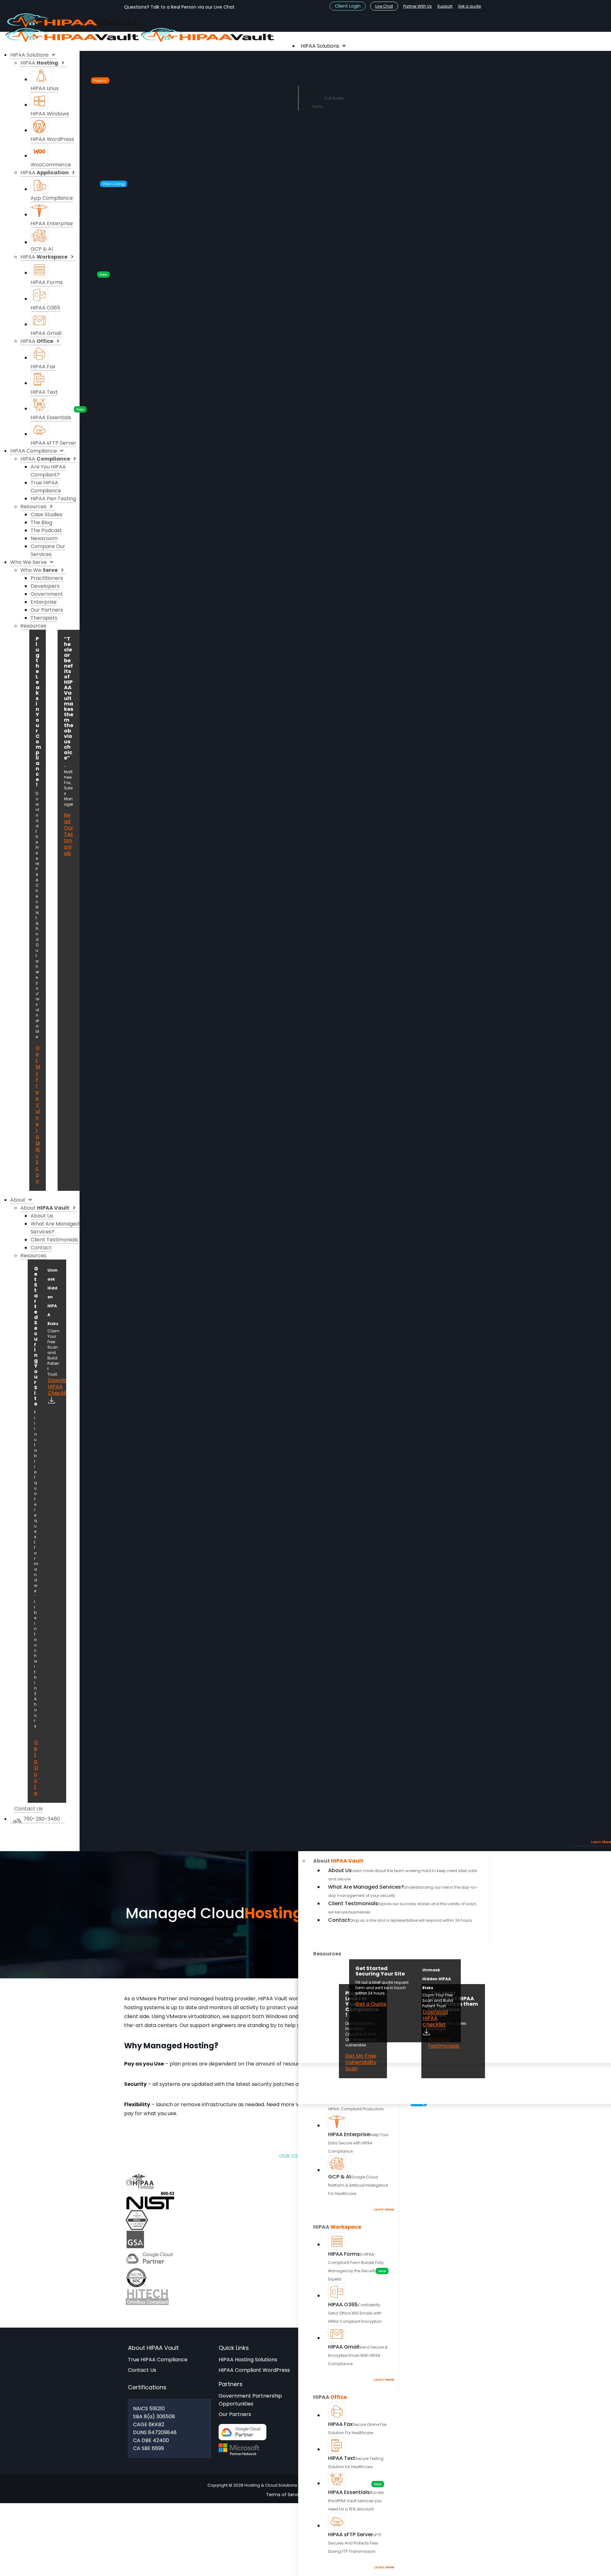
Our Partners (235, 2414)
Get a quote (469, 6)
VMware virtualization (193, 2016)
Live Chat (384, 6)
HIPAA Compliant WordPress (254, 2370)
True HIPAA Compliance (158, 2360)
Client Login (348, 6)
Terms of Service (285, 2495)
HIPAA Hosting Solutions (248, 2360)
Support (445, 6)
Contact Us (142, 2370)
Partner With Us (418, 6)
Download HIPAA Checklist (435, 2018)
